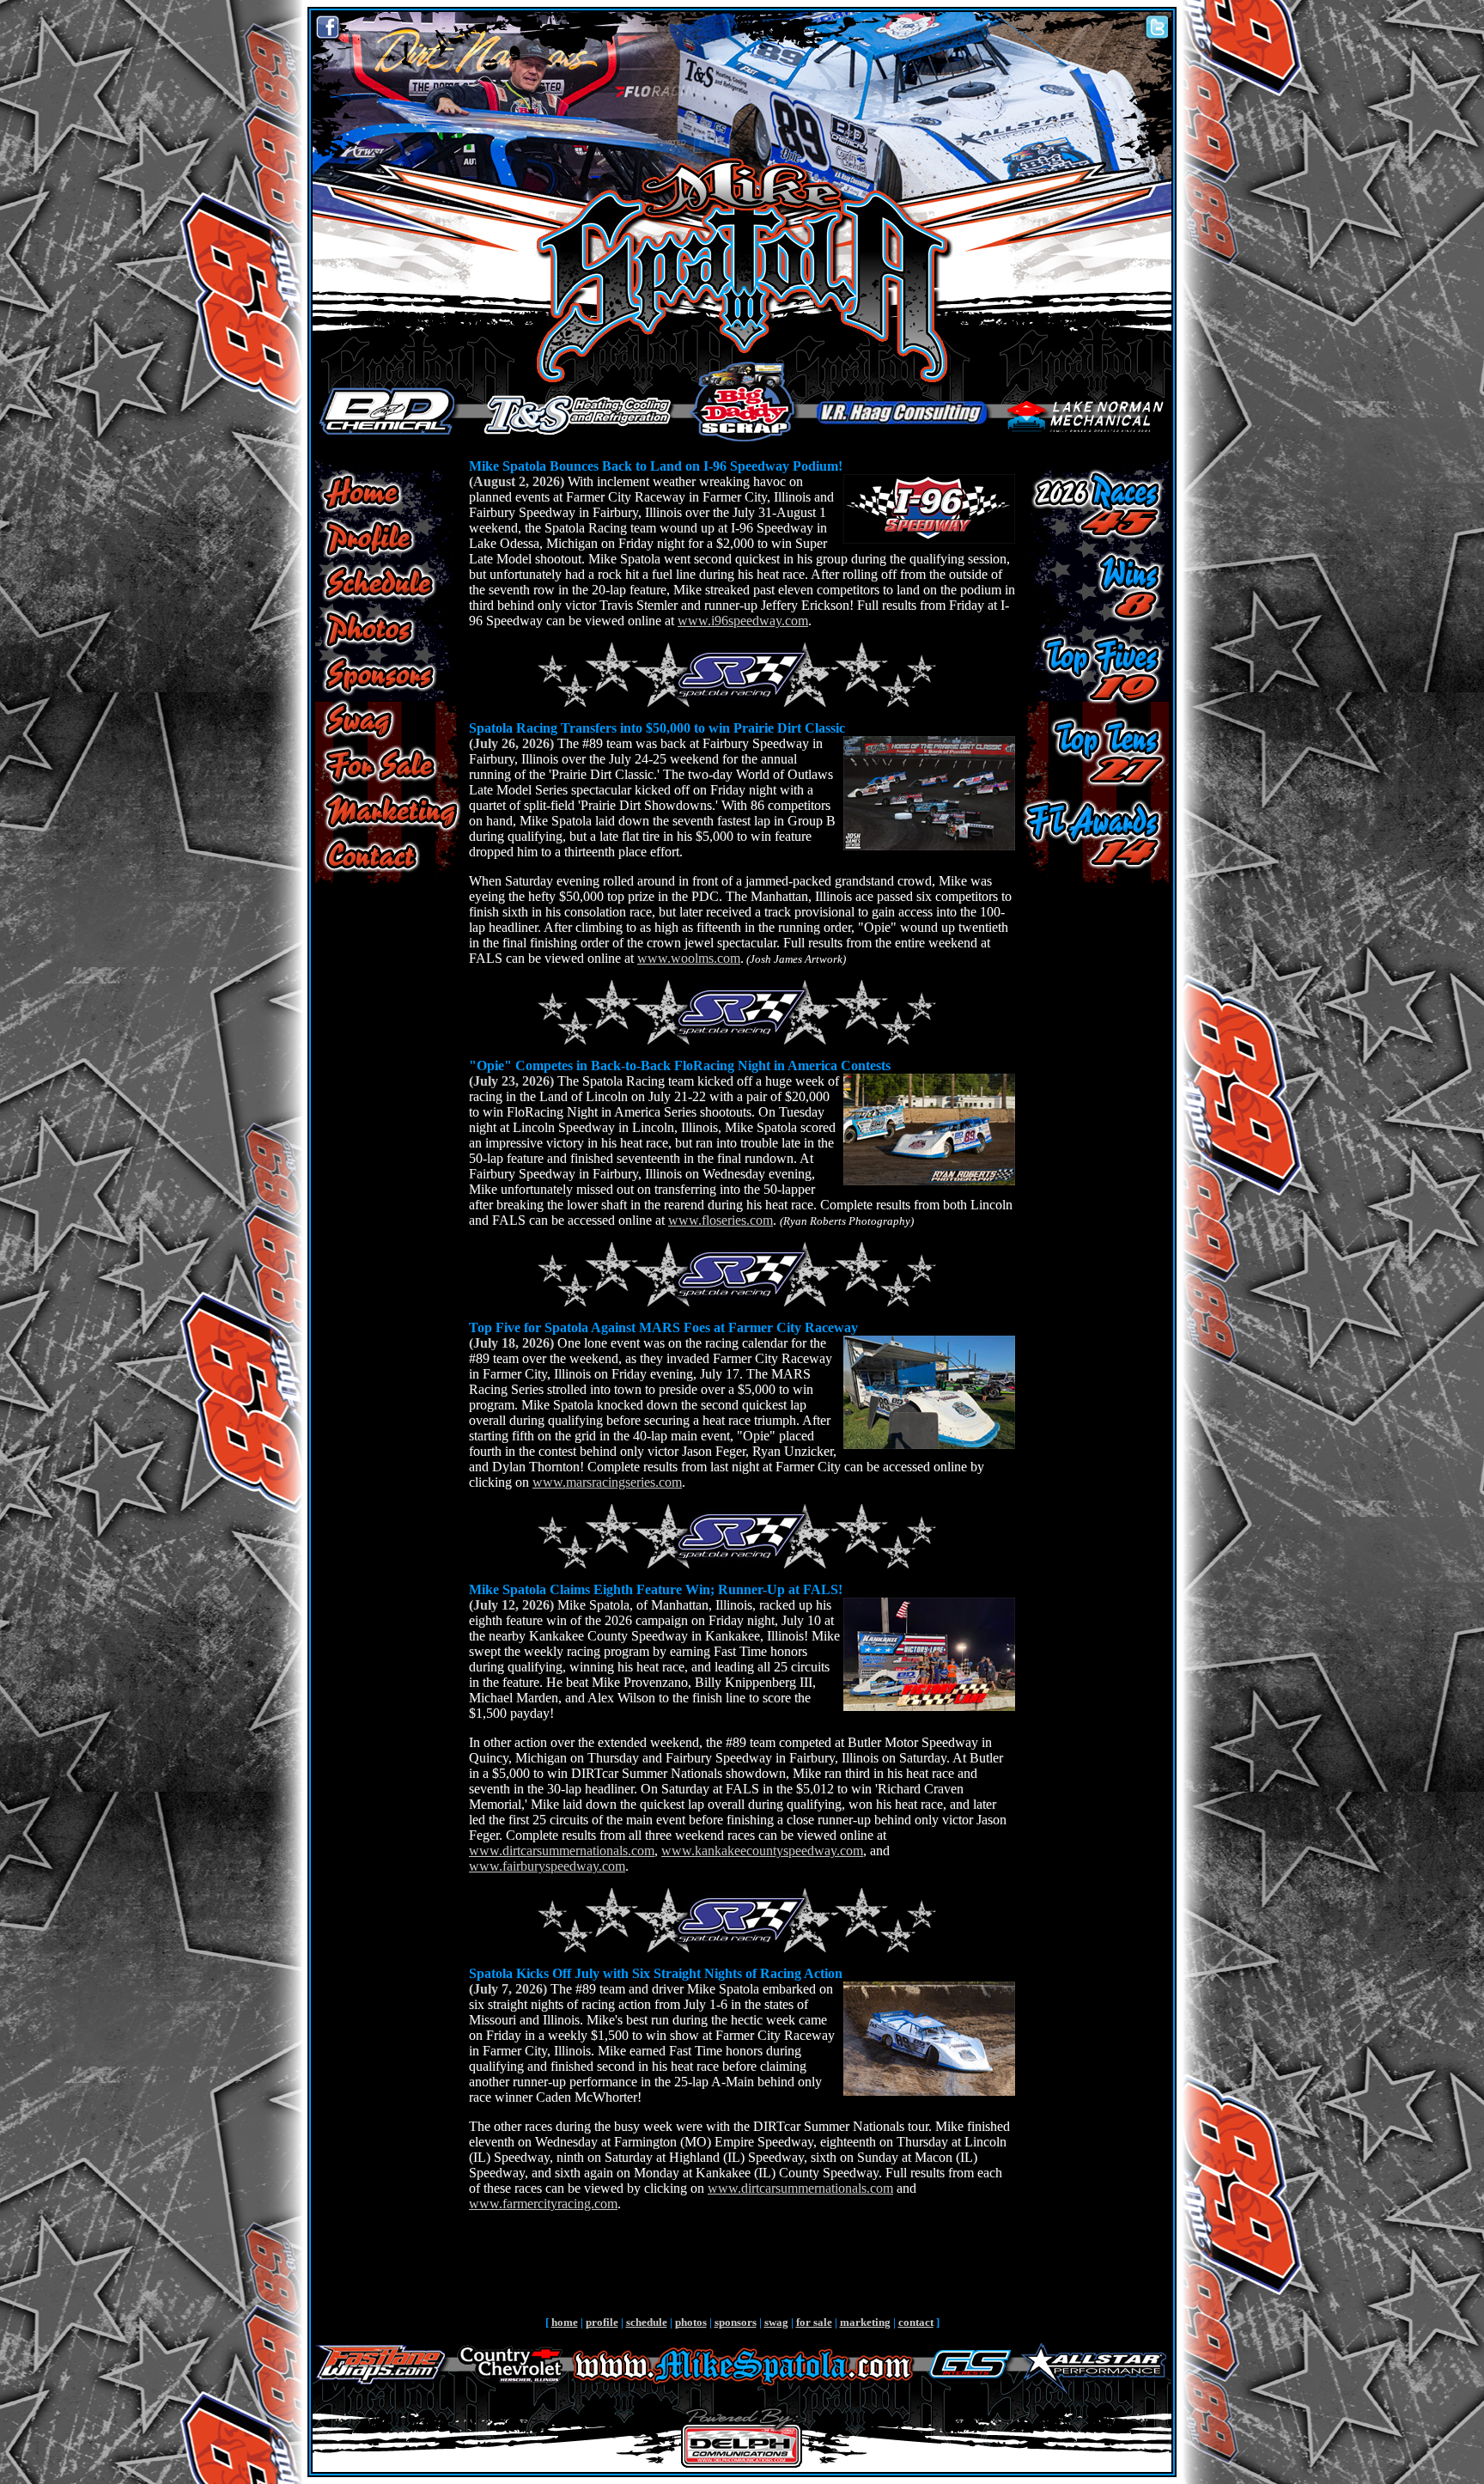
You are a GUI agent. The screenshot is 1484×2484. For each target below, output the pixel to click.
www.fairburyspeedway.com (547, 1866)
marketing (865, 2322)
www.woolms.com (689, 958)
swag (776, 2322)
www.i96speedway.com (743, 621)
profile (602, 2322)
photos (691, 2322)
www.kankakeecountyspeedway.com (762, 1851)
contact (916, 2322)
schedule (647, 2322)
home (565, 2322)
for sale (814, 2322)
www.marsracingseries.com (607, 1482)
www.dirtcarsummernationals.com (562, 1851)
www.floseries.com (721, 1220)
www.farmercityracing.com (543, 2204)
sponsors (736, 2322)
